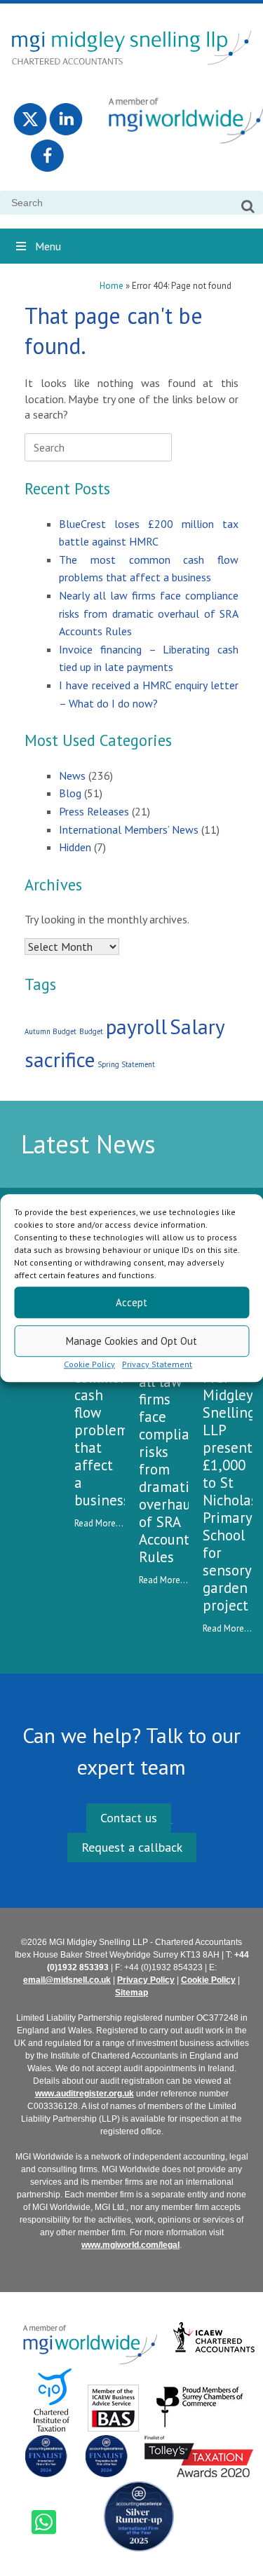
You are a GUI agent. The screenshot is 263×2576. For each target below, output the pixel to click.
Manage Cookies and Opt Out (131, 1341)
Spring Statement (126, 1064)
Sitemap (131, 1993)
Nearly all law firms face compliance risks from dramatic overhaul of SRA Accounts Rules (149, 613)
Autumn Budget (50, 1031)
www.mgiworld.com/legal (130, 2245)
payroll (136, 1026)
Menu (48, 246)
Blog (70, 793)
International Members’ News (129, 829)
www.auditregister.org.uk (85, 2094)
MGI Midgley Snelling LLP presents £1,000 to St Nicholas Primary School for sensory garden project (231, 1491)
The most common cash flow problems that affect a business (104, 1421)
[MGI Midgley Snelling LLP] (131, 47)
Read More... (99, 1523)
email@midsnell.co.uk (67, 1980)
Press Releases (94, 811)
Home (112, 286)
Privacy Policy (146, 1980)
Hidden (75, 847)
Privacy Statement (157, 1364)
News (72, 775)
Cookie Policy (89, 1364)
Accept (131, 1302)
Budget (91, 1031)
